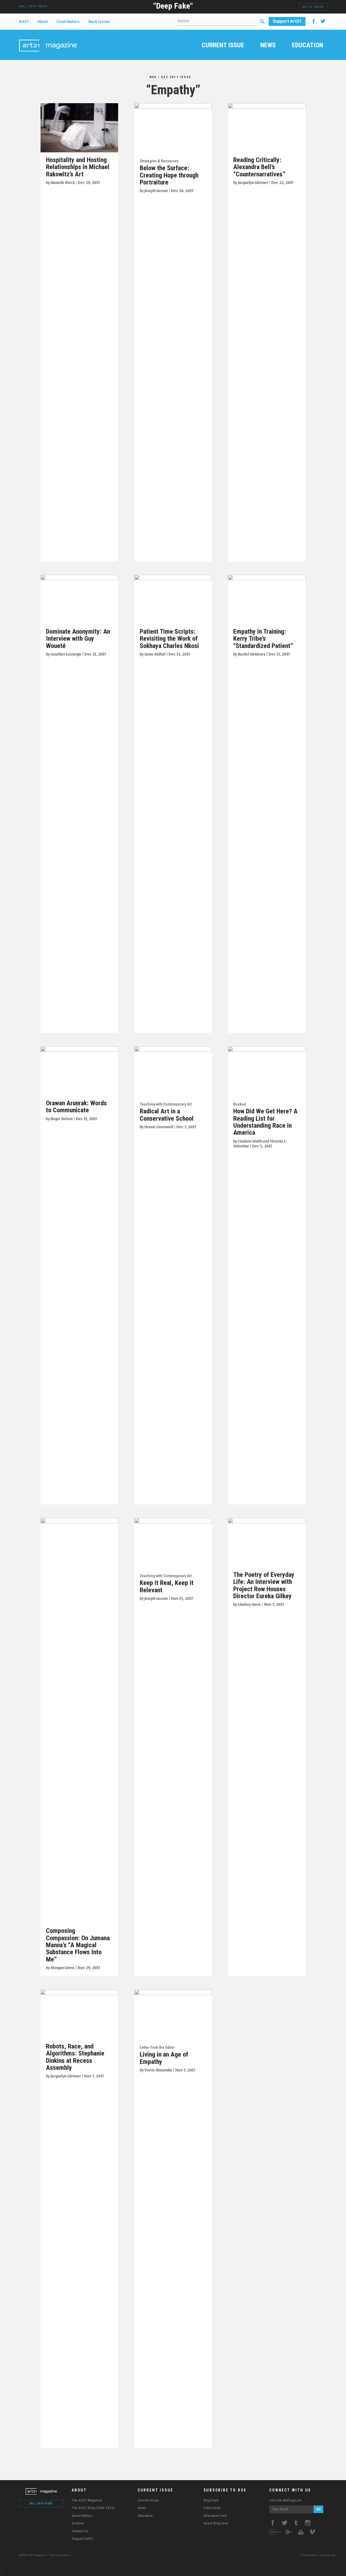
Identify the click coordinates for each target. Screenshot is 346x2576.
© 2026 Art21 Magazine (33, 2555)
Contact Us (80, 2531)
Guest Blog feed (216, 2523)
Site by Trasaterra (60, 2555)
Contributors (68, 22)
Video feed (212, 2508)
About (43, 22)
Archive (78, 2523)
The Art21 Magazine (87, 2500)
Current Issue (223, 46)
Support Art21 (287, 21)
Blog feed (211, 2500)
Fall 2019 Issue (41, 2503)
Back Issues (99, 22)
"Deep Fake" (173, 6)
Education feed (215, 2516)
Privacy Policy (309, 2555)
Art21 (24, 22)
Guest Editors (82, 2516)
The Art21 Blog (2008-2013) (93, 2508)
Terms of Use (327, 2555)
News (268, 46)
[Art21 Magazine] (48, 39)
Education (307, 46)
